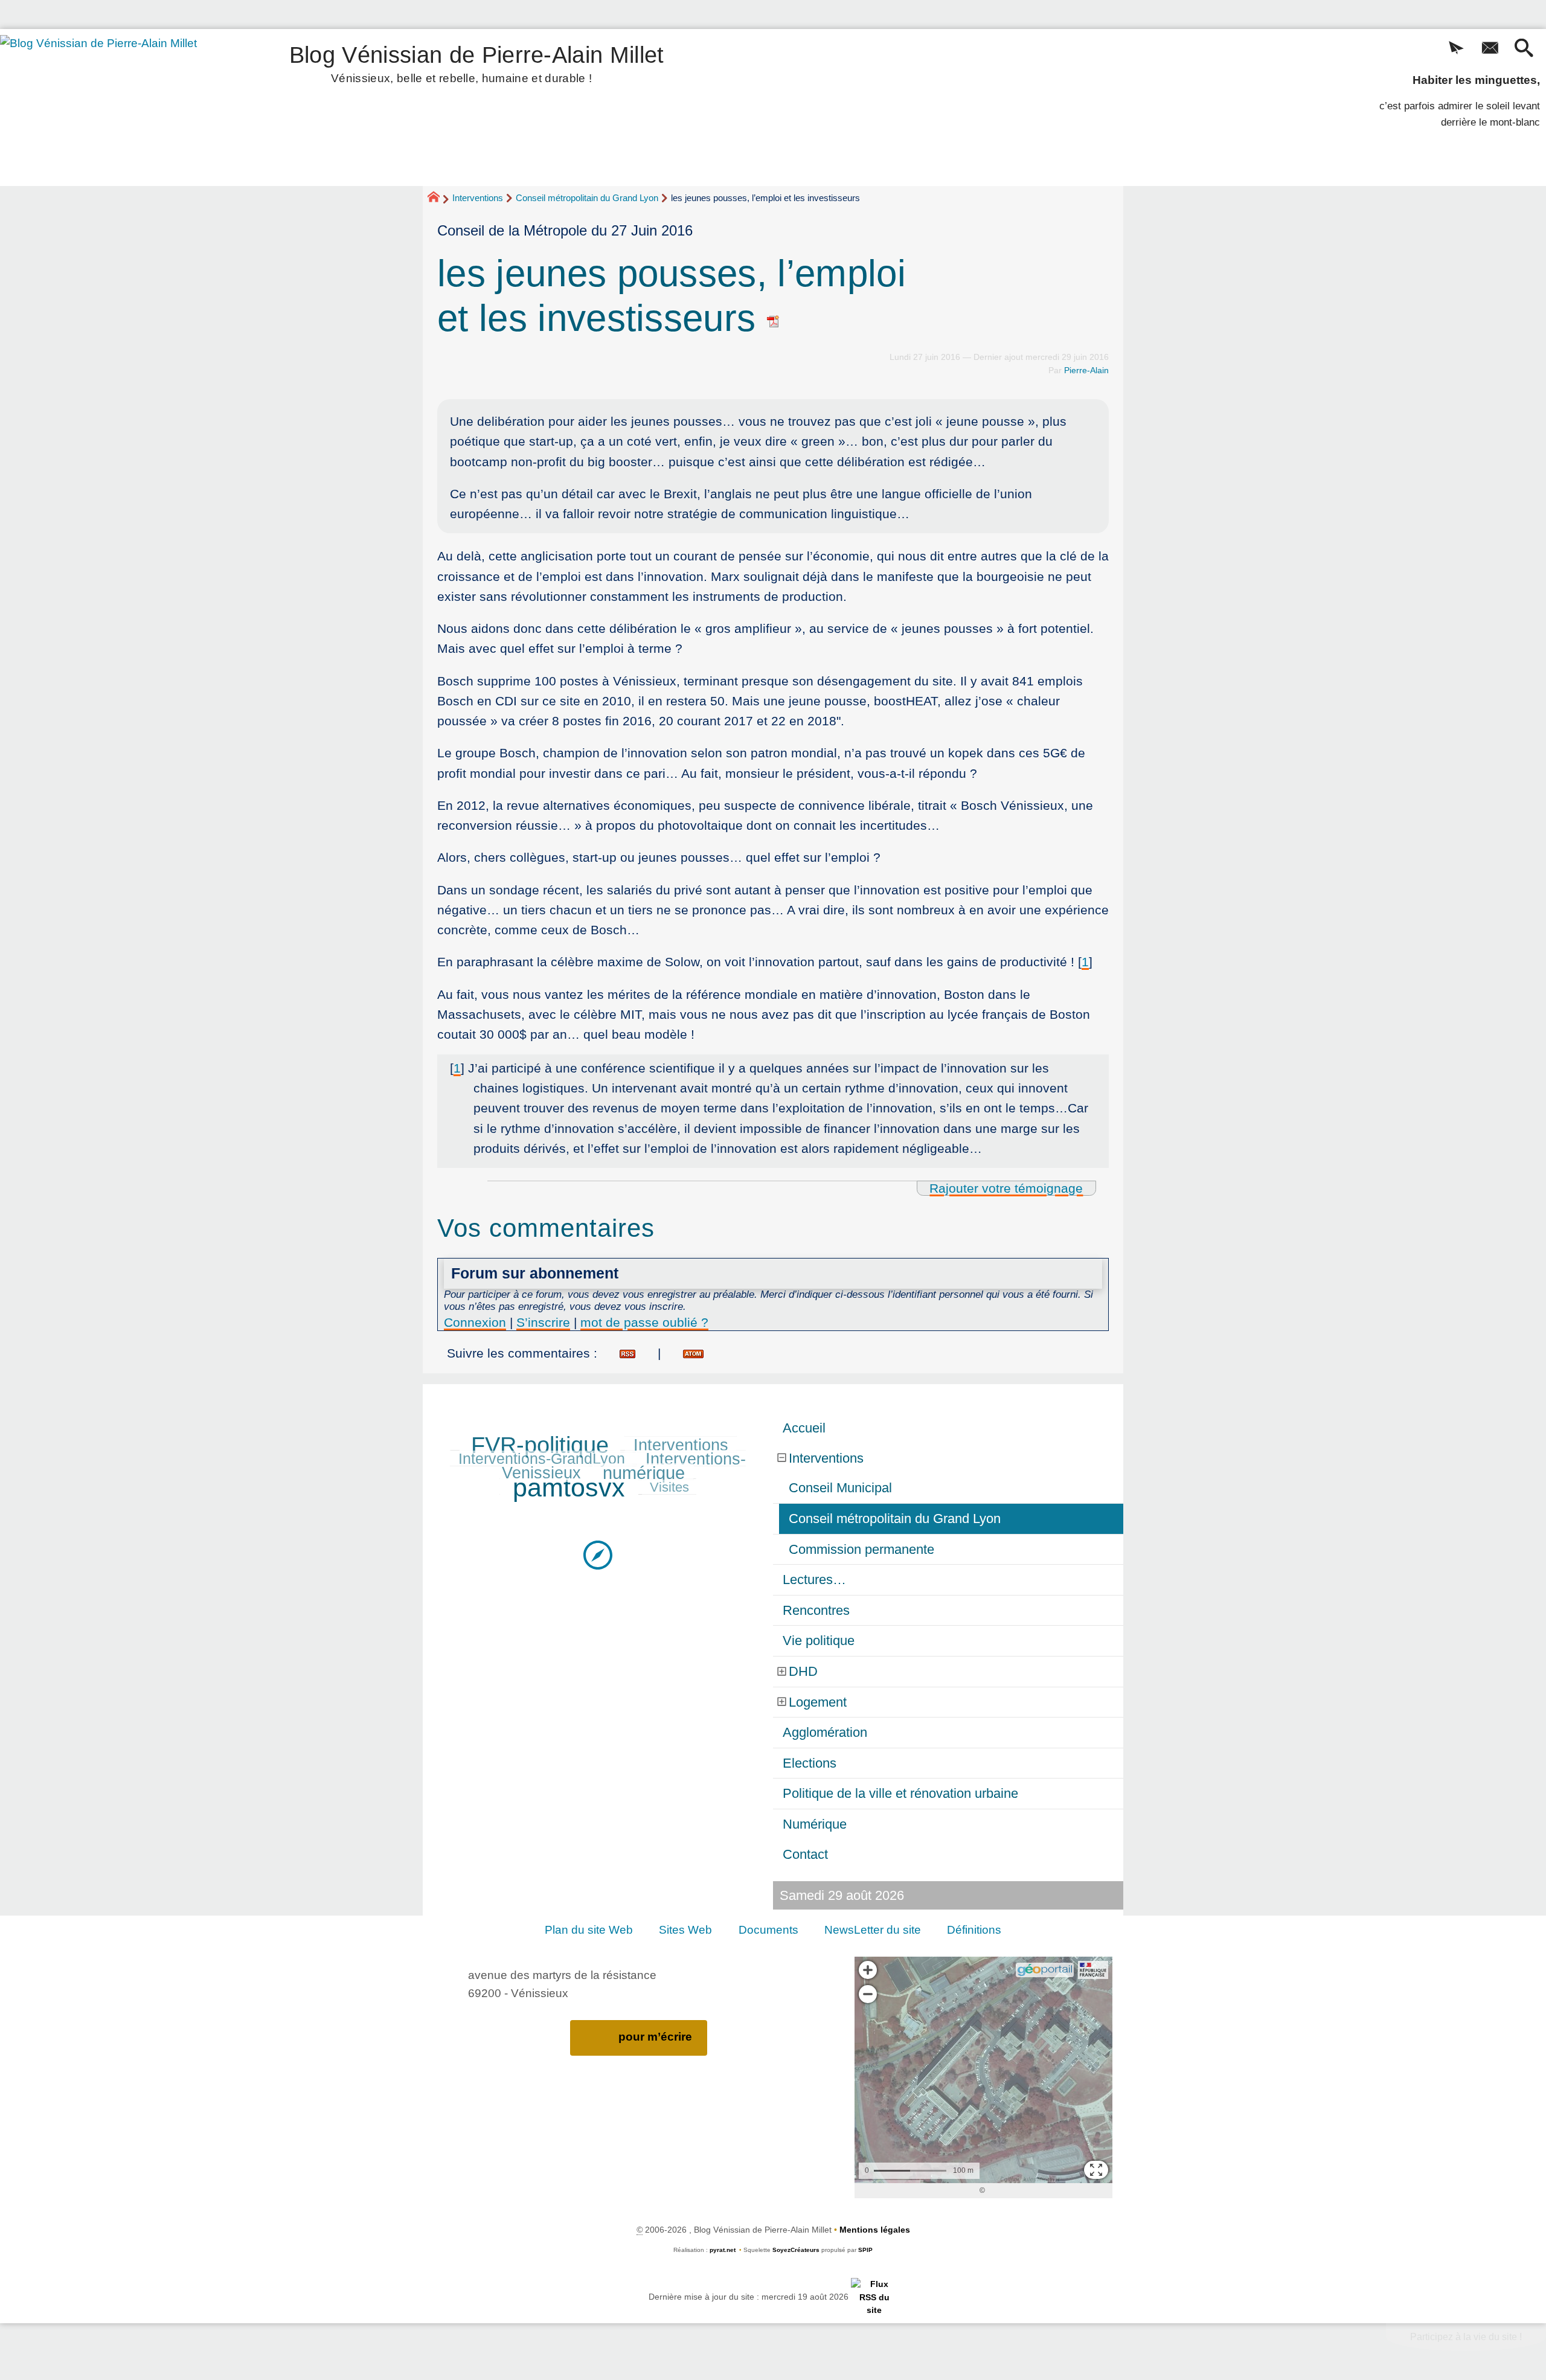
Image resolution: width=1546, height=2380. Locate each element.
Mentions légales (875, 2230)
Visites (669, 1487)
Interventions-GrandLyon (542, 1459)
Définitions (974, 1930)
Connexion (475, 1322)
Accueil (804, 1428)
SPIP (865, 2250)
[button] (1456, 49)
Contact (805, 1854)
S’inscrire (543, 1322)
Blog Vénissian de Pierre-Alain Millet (477, 62)
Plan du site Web (589, 1930)
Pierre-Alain (1086, 370)
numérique (644, 1473)
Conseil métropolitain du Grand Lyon (587, 198)
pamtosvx (569, 1487)
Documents (768, 1930)
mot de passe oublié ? (644, 1322)
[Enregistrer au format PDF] (774, 318)
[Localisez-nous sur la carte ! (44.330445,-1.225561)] (598, 1554)
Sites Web (685, 1930)
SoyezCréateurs (796, 2250)
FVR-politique (540, 1445)
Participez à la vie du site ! (1466, 2337)
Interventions (478, 198)
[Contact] (1490, 49)
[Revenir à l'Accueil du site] (439, 199)
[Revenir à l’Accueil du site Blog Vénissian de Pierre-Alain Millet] (115, 107)
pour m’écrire (655, 2037)
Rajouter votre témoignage (1006, 1188)
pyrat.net (723, 2250)
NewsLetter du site (873, 1930)
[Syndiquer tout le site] (874, 2297)
